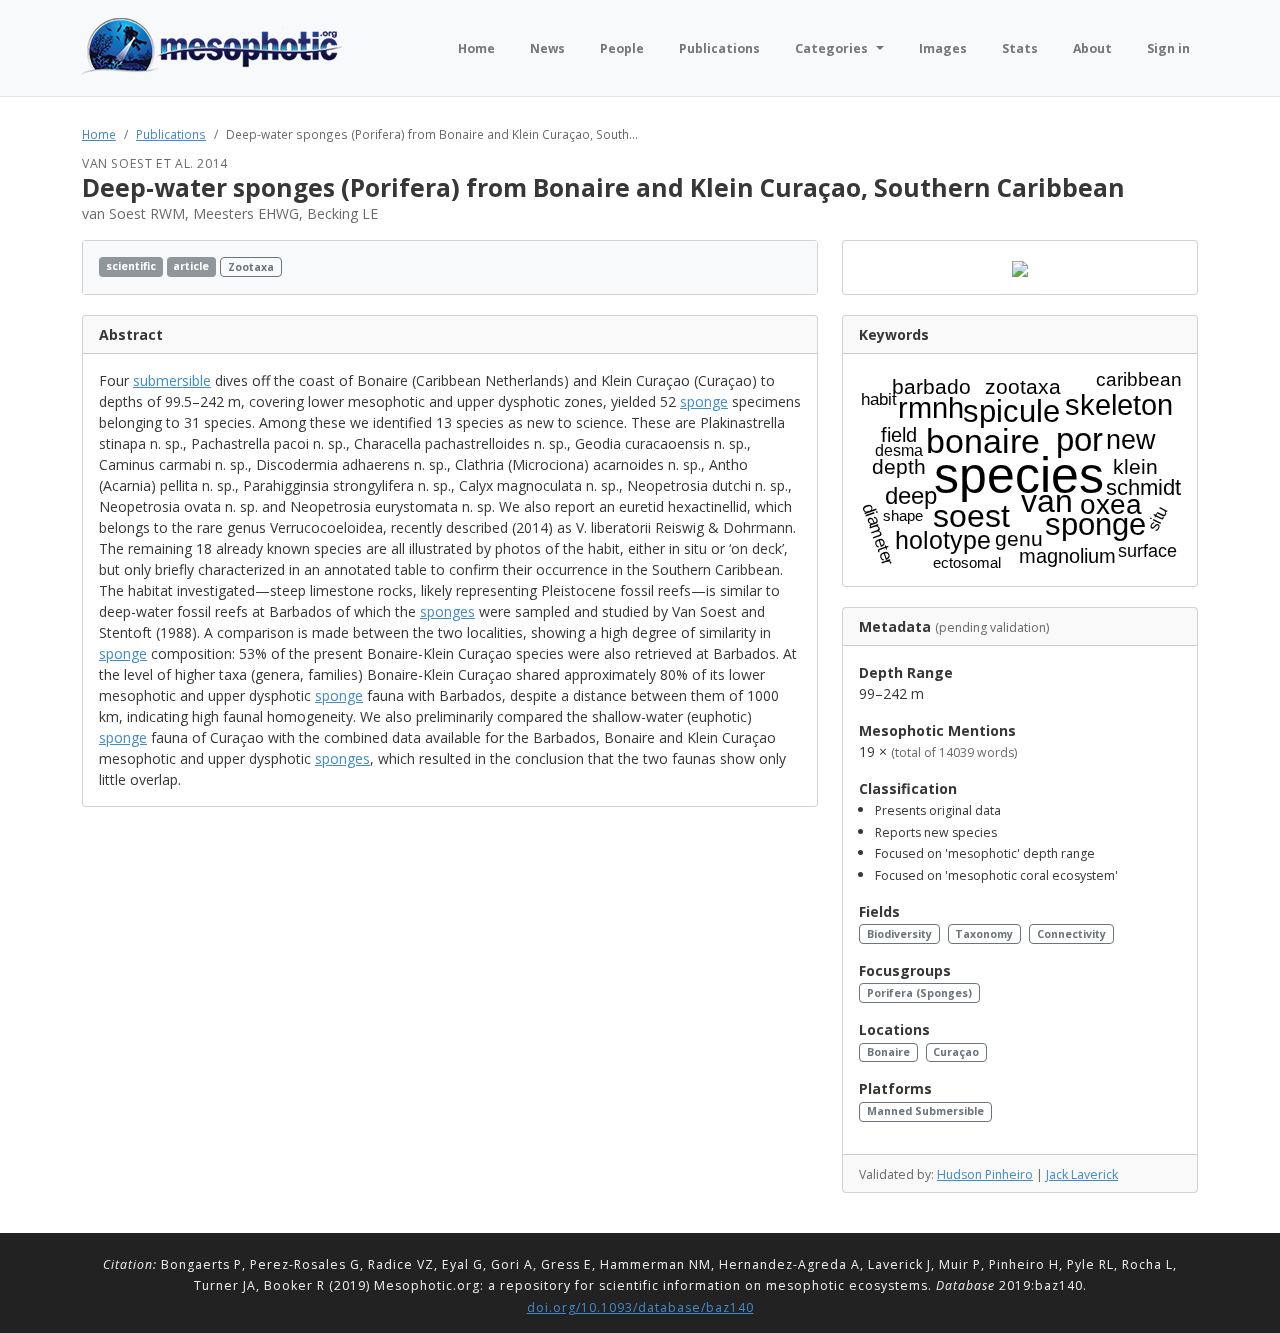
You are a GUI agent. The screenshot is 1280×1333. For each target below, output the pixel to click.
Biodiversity (899, 934)
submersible (172, 380)
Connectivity (1071, 934)
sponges (447, 611)
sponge (704, 401)
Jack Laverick (1082, 1174)
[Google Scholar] (795, 267)
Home (99, 134)
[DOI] (776, 267)
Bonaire (888, 1052)
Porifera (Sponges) (919, 993)
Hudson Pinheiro (985, 1174)
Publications (171, 134)
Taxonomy (984, 934)
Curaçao (956, 1052)
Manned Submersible (925, 1111)
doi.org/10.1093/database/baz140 (640, 1307)
